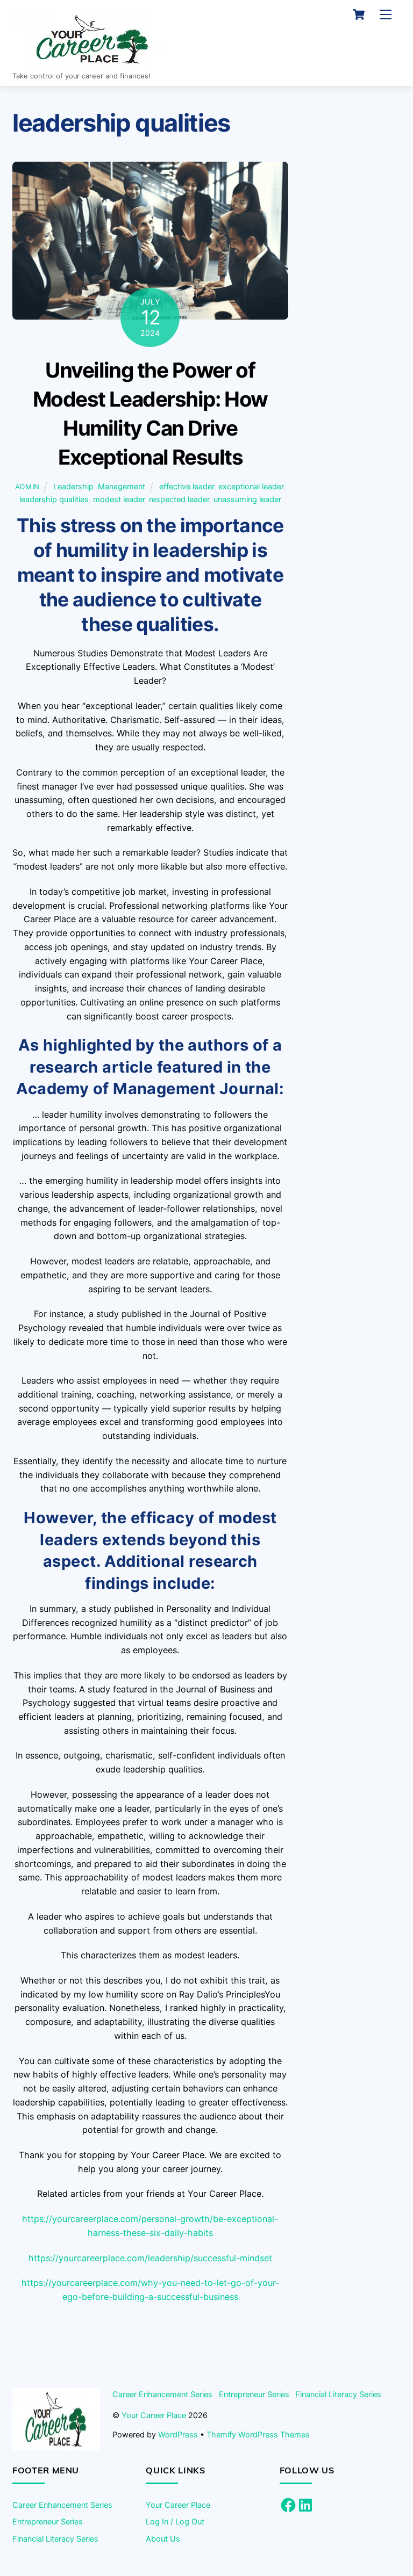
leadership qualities (54, 499)
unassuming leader (247, 499)
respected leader (179, 499)
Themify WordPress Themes (258, 2434)
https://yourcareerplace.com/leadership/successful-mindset (150, 2258)
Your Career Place (154, 2415)
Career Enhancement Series (162, 2394)
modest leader (119, 499)
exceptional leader (251, 486)
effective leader (187, 486)
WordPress (178, 2434)
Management (122, 486)
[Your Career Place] (93, 61)
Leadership (73, 486)
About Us (163, 2539)
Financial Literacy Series (338, 2394)
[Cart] (359, 15)
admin (27, 487)
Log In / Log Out (175, 2521)
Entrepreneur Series (254, 2394)
